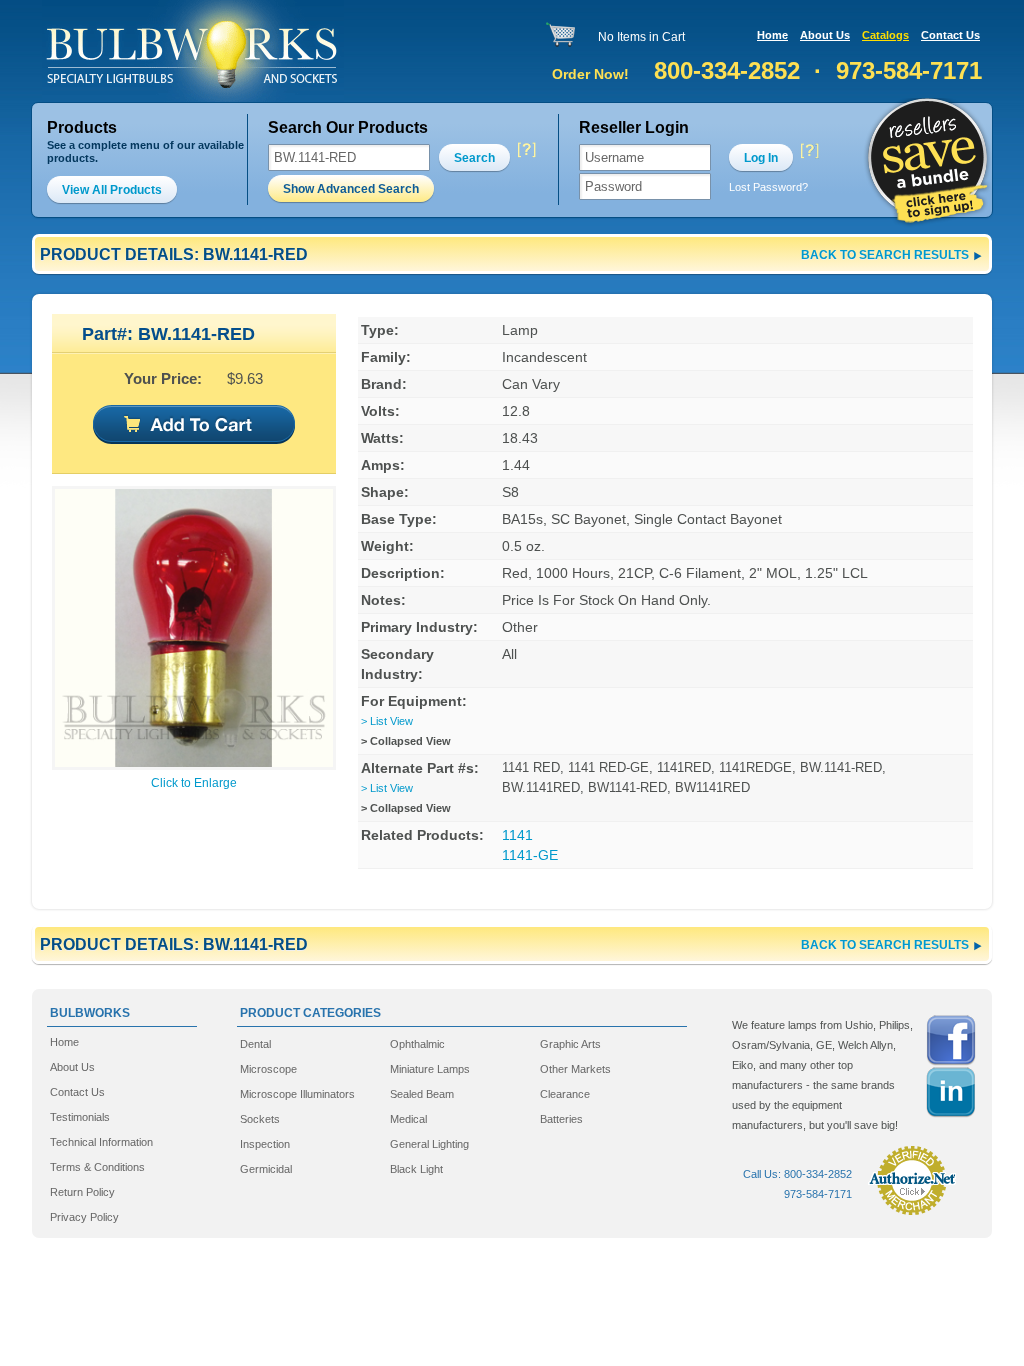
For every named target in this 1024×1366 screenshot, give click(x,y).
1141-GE (530, 855)
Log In (761, 158)
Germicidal (266, 1169)
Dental (255, 1044)
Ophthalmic (417, 1044)
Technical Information (101, 1142)
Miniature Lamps (430, 1069)
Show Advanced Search (351, 189)
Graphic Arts (570, 1044)
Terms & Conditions (97, 1167)
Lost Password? (768, 187)
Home (772, 35)
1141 (517, 835)
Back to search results (885, 255)
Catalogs (885, 35)
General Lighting (429, 1144)
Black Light (416, 1169)
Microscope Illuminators (297, 1094)
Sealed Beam (422, 1094)
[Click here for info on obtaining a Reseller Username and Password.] (809, 150)
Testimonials (80, 1117)
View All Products (112, 190)
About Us (825, 35)
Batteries (561, 1119)
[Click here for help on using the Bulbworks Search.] (525, 150)
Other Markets (575, 1069)
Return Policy (82, 1192)
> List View (387, 721)
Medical (408, 1119)
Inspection (265, 1144)
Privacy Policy (84, 1217)
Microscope (268, 1069)
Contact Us (950, 35)
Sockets (260, 1119)
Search (474, 158)
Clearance (565, 1094)
